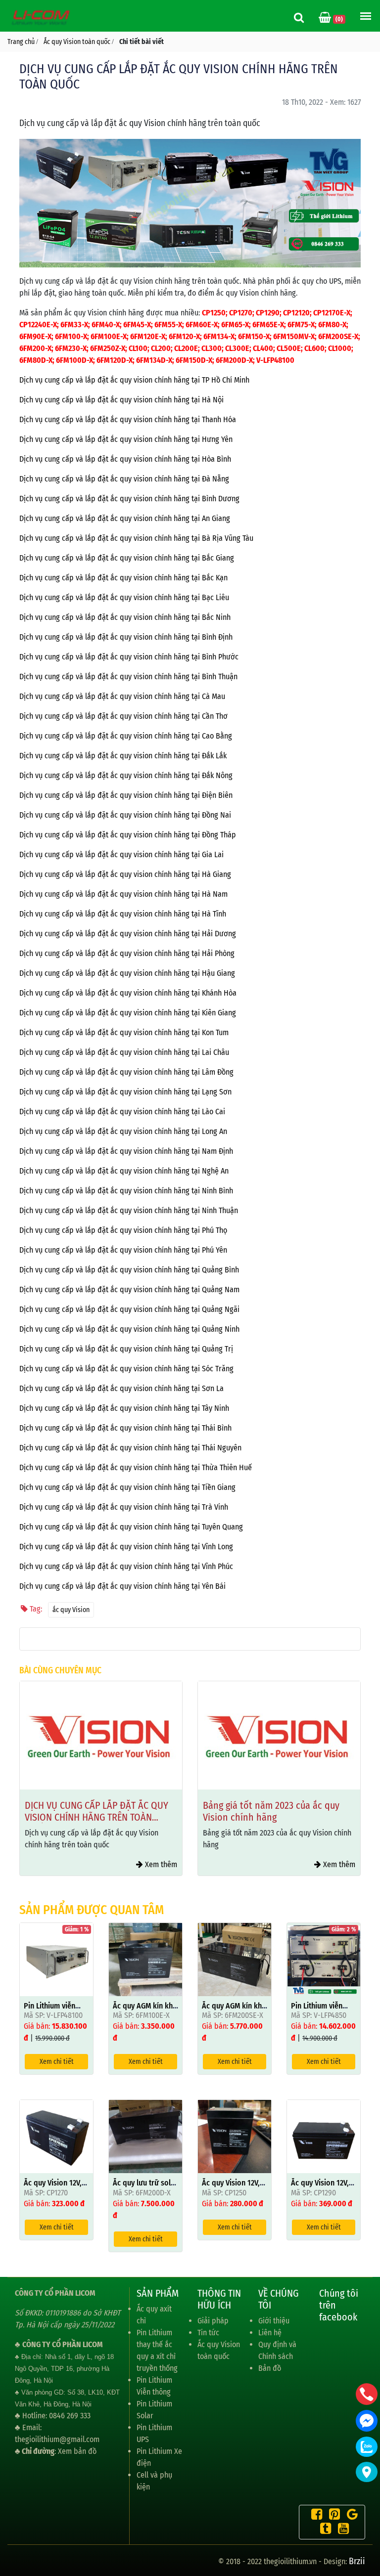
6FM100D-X (74, 360)
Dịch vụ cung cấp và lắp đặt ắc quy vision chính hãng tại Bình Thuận (128, 677)
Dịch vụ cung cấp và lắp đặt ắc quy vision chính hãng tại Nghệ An (124, 1171)
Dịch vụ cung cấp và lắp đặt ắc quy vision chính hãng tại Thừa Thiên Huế (136, 1467)
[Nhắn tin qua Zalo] (367, 2447)
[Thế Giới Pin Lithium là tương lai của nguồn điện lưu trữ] (42, 17)
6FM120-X (184, 336)
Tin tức (208, 2333)
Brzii (357, 2561)
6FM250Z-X (108, 348)
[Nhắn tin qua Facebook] (367, 2421)
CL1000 (340, 348)
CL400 (263, 348)
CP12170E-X (332, 313)
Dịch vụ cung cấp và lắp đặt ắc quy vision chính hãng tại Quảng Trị (126, 1349)
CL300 (212, 348)
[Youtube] (341, 2530)
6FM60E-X (202, 325)
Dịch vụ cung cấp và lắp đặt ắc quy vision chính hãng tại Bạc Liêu (124, 597)
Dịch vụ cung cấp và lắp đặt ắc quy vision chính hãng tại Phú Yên (123, 1250)
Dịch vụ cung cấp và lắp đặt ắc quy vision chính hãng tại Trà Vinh (124, 1507)
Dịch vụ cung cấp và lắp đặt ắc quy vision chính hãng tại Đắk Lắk (123, 756)
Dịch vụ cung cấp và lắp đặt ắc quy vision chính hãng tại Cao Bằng (126, 736)
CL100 (138, 348)
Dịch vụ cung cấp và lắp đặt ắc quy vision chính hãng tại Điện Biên (126, 795)
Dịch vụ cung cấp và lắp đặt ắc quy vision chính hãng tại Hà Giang (125, 874)
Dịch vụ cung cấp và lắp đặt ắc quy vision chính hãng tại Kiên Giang (128, 1013)
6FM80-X (332, 325)
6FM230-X (71, 348)
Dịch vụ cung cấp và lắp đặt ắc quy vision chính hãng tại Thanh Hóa (128, 419)
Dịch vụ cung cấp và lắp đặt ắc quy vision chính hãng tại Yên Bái (122, 1586)
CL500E (289, 348)
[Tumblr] (323, 2530)
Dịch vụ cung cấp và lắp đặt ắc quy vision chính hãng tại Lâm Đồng (126, 1072)
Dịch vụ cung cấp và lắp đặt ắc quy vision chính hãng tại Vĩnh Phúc (126, 1566)
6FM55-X (168, 325)
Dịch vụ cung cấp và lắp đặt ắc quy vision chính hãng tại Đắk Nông (126, 775)
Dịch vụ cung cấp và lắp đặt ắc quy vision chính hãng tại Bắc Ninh (125, 617)
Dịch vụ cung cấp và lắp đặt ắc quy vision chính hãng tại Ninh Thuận (129, 1210)
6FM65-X (235, 325)
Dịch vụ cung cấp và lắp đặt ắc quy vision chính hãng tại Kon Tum (124, 1032)
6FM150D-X (194, 360)
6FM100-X (71, 336)
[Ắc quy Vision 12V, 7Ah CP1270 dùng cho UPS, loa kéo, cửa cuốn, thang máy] (56, 2136)
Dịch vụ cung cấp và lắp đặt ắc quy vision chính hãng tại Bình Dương (129, 499)
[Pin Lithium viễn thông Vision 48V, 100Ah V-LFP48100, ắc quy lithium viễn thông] (56, 1959)
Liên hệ (270, 2333)
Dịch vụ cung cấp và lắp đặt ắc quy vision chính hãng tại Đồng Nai (125, 815)
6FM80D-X (36, 360)
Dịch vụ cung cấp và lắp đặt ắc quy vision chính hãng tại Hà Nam (123, 894)
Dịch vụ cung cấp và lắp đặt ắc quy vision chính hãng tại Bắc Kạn (123, 578)
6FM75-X (301, 325)
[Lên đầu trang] (368, 2522)
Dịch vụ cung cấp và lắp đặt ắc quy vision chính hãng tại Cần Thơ (123, 716)
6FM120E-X (148, 336)
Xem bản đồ (77, 2451)
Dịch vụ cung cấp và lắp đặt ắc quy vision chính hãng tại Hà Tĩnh (123, 914)
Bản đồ (270, 2368)
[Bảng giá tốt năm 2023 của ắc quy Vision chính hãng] (101, 1735)
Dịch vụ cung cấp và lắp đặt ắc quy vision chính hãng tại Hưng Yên (126, 439)
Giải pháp (213, 2321)
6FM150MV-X (294, 336)
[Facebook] (314, 2516)
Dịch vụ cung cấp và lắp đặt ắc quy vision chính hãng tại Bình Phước (129, 657)
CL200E (186, 348)
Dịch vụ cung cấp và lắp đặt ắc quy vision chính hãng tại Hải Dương (128, 934)
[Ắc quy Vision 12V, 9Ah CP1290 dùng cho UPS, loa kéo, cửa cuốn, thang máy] (324, 2136)
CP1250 (214, 313)
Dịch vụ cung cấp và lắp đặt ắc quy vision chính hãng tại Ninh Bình (126, 1191)
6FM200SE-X (338, 336)
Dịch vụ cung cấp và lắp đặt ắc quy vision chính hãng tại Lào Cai (122, 1112)
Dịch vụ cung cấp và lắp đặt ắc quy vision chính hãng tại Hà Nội (121, 400)
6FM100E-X (109, 336)
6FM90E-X (35, 336)
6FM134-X (219, 336)
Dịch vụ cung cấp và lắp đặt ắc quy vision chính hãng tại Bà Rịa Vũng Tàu (136, 538)
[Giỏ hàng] (326, 19)
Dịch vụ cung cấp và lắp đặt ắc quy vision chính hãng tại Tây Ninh (124, 1408)
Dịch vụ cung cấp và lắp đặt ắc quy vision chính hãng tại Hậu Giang (127, 973)
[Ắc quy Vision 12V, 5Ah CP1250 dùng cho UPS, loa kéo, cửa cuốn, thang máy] (235, 2136)
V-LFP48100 (275, 360)
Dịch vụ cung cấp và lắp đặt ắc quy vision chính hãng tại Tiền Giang (127, 1487)
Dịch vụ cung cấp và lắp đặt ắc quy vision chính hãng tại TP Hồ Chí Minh (134, 380)
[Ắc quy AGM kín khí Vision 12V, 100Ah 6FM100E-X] (145, 1959)
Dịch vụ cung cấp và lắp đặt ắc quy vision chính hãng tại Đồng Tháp (128, 835)
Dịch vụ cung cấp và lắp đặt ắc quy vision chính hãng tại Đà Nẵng (124, 479)
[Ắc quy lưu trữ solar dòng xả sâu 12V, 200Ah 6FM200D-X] (145, 2136)
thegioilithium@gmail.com (57, 2439)
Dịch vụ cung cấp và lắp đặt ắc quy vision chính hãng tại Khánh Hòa (128, 993)
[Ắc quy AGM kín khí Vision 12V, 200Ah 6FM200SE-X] (235, 1959)
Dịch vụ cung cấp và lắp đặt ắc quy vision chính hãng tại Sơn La (121, 1388)
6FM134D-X (154, 360)
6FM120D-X (115, 360)
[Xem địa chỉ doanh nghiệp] (367, 2472)
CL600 (314, 348)
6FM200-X (35, 348)
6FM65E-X (268, 325)
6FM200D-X (234, 360)
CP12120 (296, 313)
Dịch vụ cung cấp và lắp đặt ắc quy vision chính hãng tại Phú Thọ (123, 1230)
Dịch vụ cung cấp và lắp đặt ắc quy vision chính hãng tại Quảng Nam (129, 1289)
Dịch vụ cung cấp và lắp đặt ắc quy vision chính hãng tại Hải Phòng (127, 953)
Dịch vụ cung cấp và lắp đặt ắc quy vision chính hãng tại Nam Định (126, 1151)
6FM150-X (254, 336)
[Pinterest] (332, 2516)
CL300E (237, 348)
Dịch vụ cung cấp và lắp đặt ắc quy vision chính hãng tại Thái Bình (125, 1428)
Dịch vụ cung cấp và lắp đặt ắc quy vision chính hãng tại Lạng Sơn (125, 1092)
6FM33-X (74, 325)
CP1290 (268, 313)
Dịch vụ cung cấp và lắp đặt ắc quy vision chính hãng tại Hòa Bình (125, 459)
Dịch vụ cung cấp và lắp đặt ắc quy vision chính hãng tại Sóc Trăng (126, 1369)
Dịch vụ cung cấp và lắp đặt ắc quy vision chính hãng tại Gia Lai (121, 854)
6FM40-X (106, 325)
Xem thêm (160, 1864)
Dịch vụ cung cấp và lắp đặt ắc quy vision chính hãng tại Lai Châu (124, 1052)
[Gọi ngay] (367, 2394)
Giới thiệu (274, 2321)
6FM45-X (137, 325)
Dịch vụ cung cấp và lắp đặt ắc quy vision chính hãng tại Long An (123, 1131)
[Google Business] (350, 2516)
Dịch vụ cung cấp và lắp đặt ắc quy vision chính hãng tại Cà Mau (122, 696)
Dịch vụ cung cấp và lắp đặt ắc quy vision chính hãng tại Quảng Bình (129, 1270)
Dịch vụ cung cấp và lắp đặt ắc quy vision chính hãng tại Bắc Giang (127, 558)
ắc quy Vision (71, 1610)
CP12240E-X (38, 325)
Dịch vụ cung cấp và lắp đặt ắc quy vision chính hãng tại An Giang (125, 518)
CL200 (161, 348)
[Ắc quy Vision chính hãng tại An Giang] (279, 1735)
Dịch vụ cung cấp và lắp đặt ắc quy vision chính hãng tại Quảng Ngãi (129, 1309)
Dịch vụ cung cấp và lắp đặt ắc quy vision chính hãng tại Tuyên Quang (131, 1527)
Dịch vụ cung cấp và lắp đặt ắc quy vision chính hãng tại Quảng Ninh (129, 1329)
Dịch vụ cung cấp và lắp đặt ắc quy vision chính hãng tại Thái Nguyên (130, 1448)
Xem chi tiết (57, 2062)
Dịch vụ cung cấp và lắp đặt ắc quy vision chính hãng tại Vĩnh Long (126, 1547)
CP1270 (241, 313)
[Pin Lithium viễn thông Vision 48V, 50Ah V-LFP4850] (324, 1959)
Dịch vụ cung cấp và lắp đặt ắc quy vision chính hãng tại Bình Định (126, 637)
